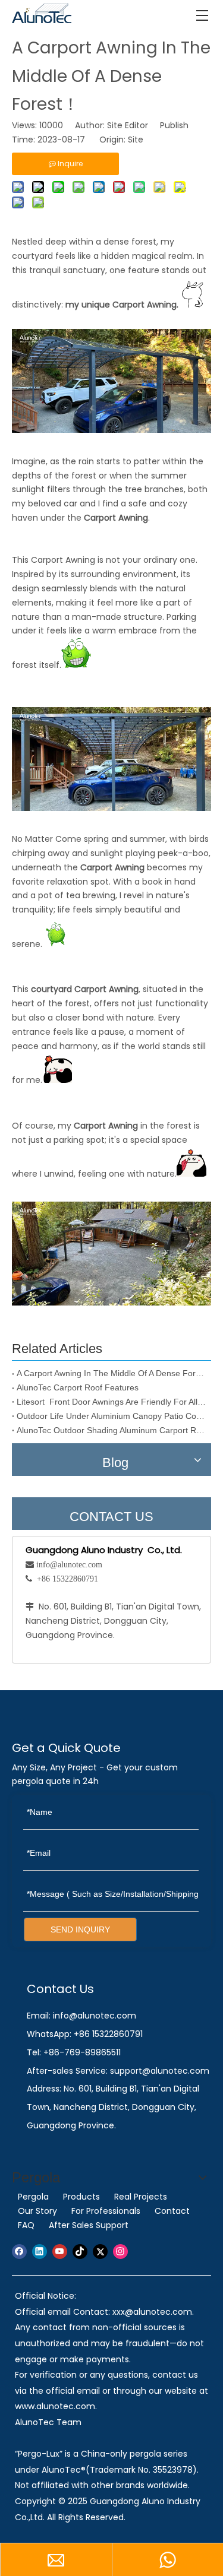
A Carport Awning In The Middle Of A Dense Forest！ (111, 1373)
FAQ (26, 2225)
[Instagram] (120, 2252)
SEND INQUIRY (80, 1929)
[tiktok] (80, 2252)
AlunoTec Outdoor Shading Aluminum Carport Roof (111, 1430)
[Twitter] (100, 2252)
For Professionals (106, 2211)
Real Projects (141, 2197)
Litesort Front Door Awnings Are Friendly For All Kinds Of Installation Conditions (111, 1402)
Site (136, 140)
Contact (172, 2211)
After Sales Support (89, 2225)
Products (81, 2197)
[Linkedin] (40, 2252)
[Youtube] (60, 2252)
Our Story (37, 2211)
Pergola (33, 2197)
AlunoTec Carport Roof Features (78, 1387)
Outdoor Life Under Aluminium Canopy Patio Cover (111, 1416)
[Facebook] (19, 2252)
